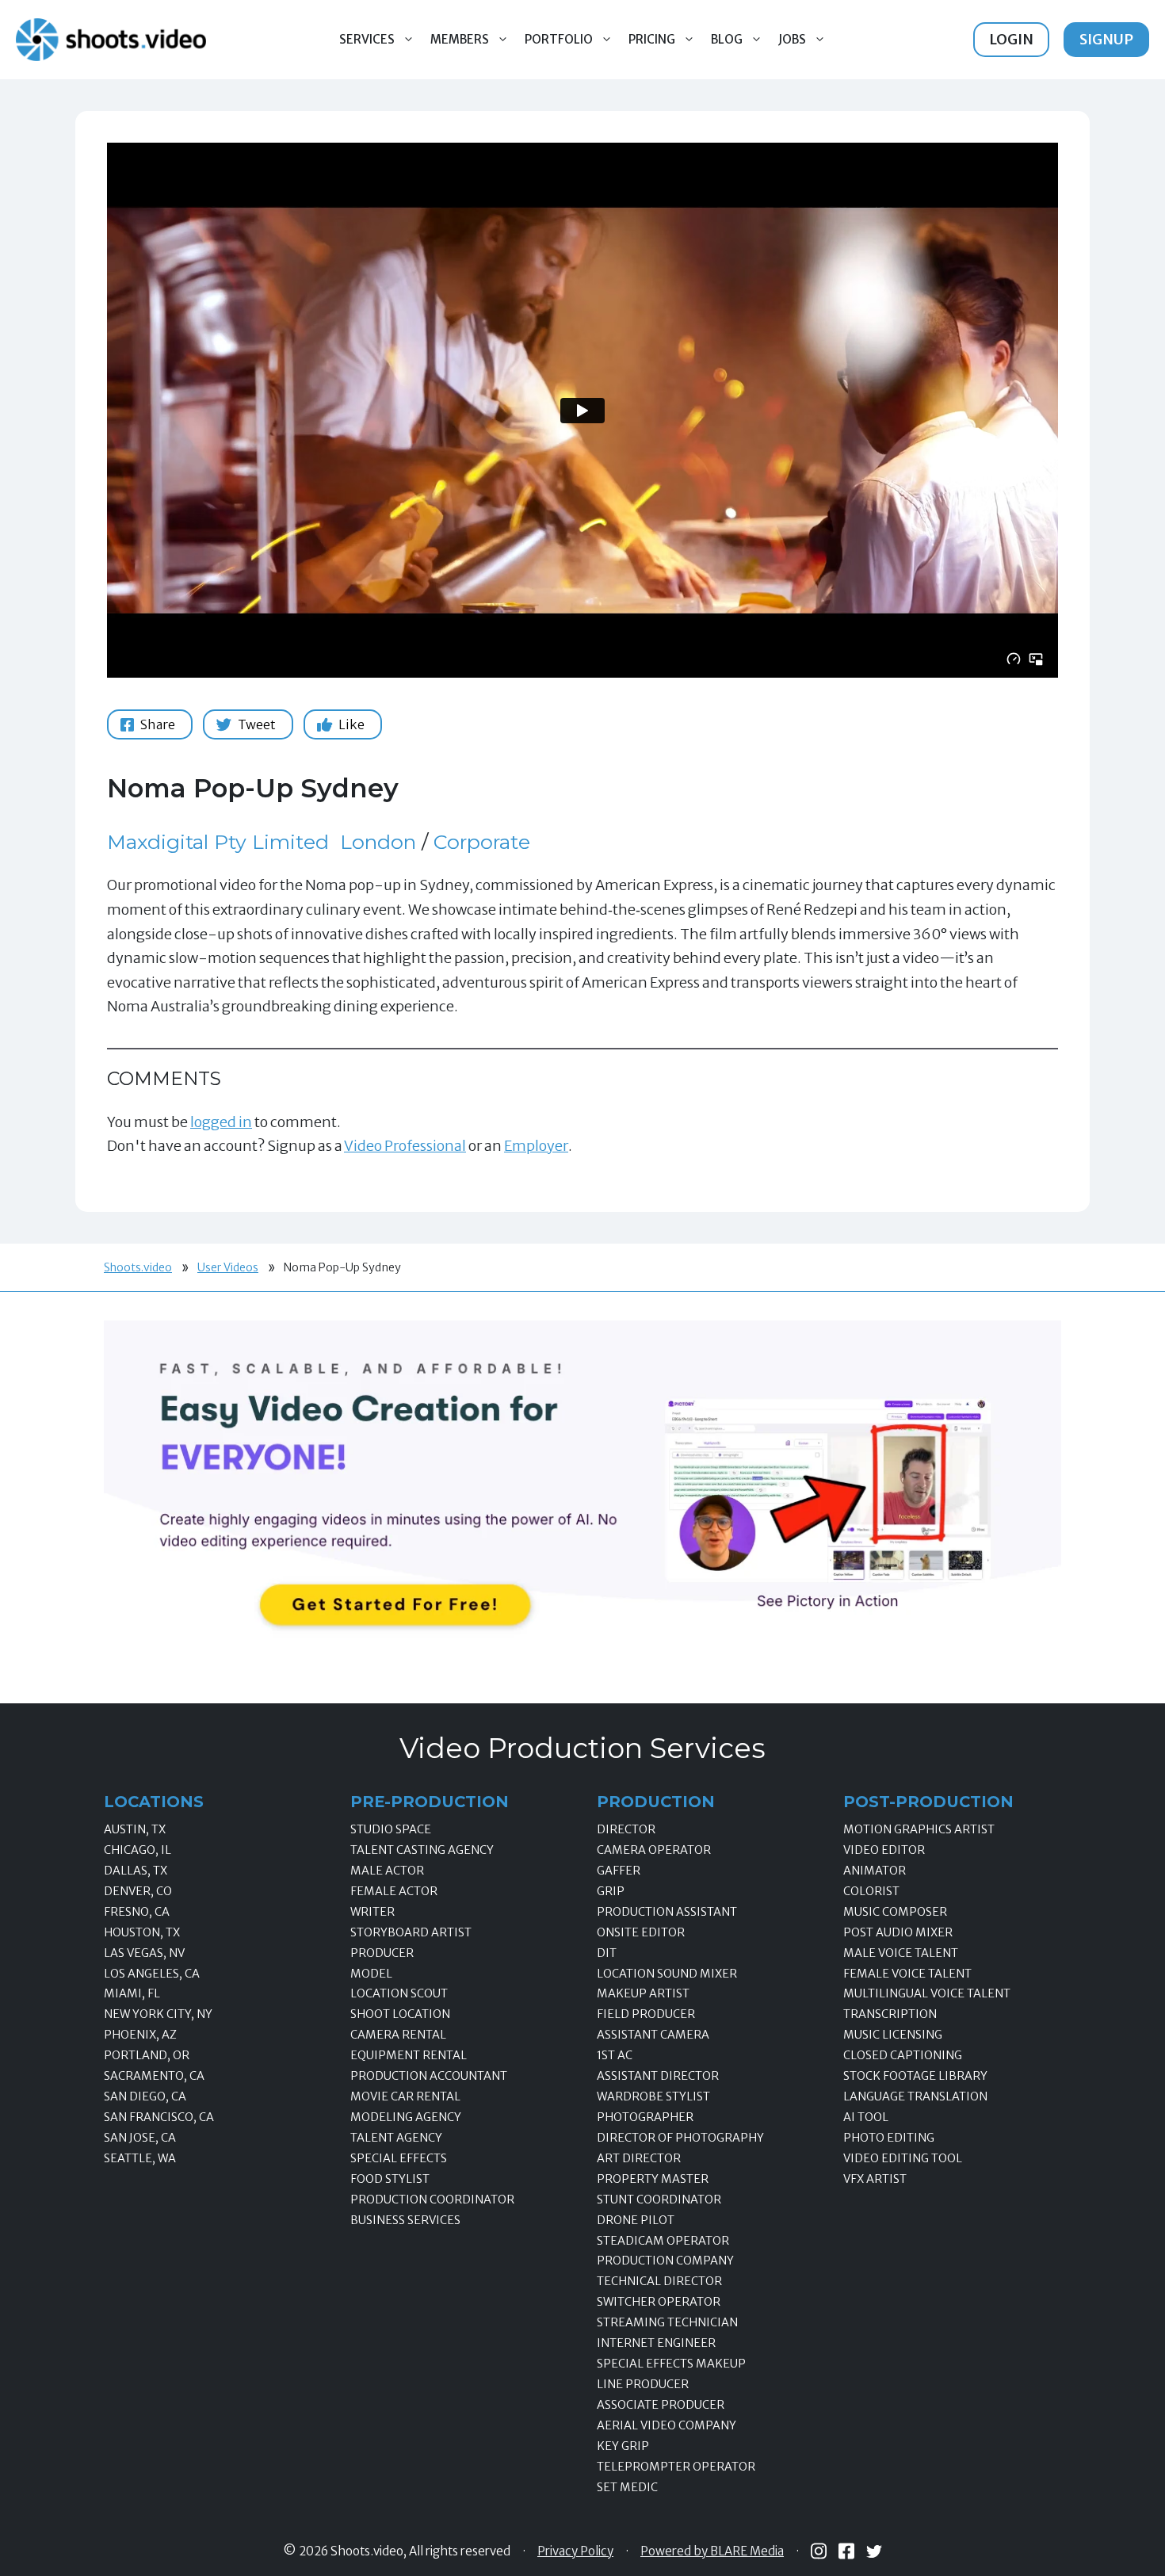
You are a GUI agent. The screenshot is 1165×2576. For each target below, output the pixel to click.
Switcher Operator (659, 2302)
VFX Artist (875, 2179)
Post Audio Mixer (898, 1932)
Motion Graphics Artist (919, 1829)
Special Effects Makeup (671, 2364)
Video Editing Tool (903, 2158)
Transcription (890, 2014)
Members (460, 39)
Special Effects (399, 2158)
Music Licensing (893, 2035)
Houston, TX (142, 1932)
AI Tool (866, 2117)
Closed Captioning (903, 2055)
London (378, 842)
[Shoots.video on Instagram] (819, 2551)
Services (367, 39)
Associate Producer (661, 2405)
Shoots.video (138, 1267)
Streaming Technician (667, 2322)
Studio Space (391, 1829)
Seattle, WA (140, 2158)
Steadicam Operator (663, 2241)
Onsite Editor (641, 1932)
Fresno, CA (137, 1912)
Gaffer (619, 1871)
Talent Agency (396, 2138)
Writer (372, 1912)
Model (371, 1974)
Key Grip (623, 2446)
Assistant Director (658, 2076)
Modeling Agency (406, 2117)
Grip (611, 1891)
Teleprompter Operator (676, 2467)
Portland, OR (147, 2055)
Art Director (639, 2158)
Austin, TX (135, 1829)
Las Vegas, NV (144, 1953)
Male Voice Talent (901, 1953)
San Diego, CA (145, 2096)
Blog (727, 39)
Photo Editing (889, 2138)
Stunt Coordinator (659, 2200)
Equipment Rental (409, 2055)
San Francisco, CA (159, 2117)
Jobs (792, 39)
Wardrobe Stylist (653, 2096)
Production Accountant (429, 2076)
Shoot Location (400, 2014)
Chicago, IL (138, 1850)
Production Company (665, 2261)
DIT (607, 1953)
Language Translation (915, 2096)
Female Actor (394, 1891)
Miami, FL (132, 1993)
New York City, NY (158, 2014)
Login (1011, 39)
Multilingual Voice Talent (927, 1993)
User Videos (228, 1267)
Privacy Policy (575, 2551)
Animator (875, 1871)
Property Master (653, 2179)
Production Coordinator (432, 2200)
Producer (382, 1953)
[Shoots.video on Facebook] (846, 2551)
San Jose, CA (140, 2138)
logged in (221, 1122)
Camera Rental (398, 2035)
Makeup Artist (643, 1993)
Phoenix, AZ (140, 2035)
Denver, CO (138, 1891)
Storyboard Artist (411, 1932)
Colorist (871, 1891)
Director (626, 1829)
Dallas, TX (136, 1871)
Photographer (645, 2117)
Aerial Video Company (667, 2425)
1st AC (615, 2055)
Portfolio (559, 39)
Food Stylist (390, 2179)
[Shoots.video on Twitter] (874, 2551)
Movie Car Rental (405, 2096)
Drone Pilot (636, 2220)
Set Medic (627, 2487)
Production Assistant (667, 1912)
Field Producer (646, 2014)
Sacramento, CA (154, 2076)
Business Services (405, 2220)
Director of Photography (680, 2138)
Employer (536, 1146)
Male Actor (387, 1871)
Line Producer (643, 2384)
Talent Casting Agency (422, 1850)
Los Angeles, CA (152, 1974)
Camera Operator (654, 1850)
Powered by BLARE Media (712, 2551)
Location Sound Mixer (667, 1974)
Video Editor (884, 1850)
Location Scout (399, 1993)
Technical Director (659, 2281)
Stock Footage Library (915, 2076)
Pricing (652, 39)
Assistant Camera (653, 2035)
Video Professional (405, 1146)
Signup (1106, 39)
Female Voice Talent (907, 1974)
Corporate (482, 842)
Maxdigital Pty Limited (218, 842)
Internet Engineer (656, 2343)
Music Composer (895, 1912)
